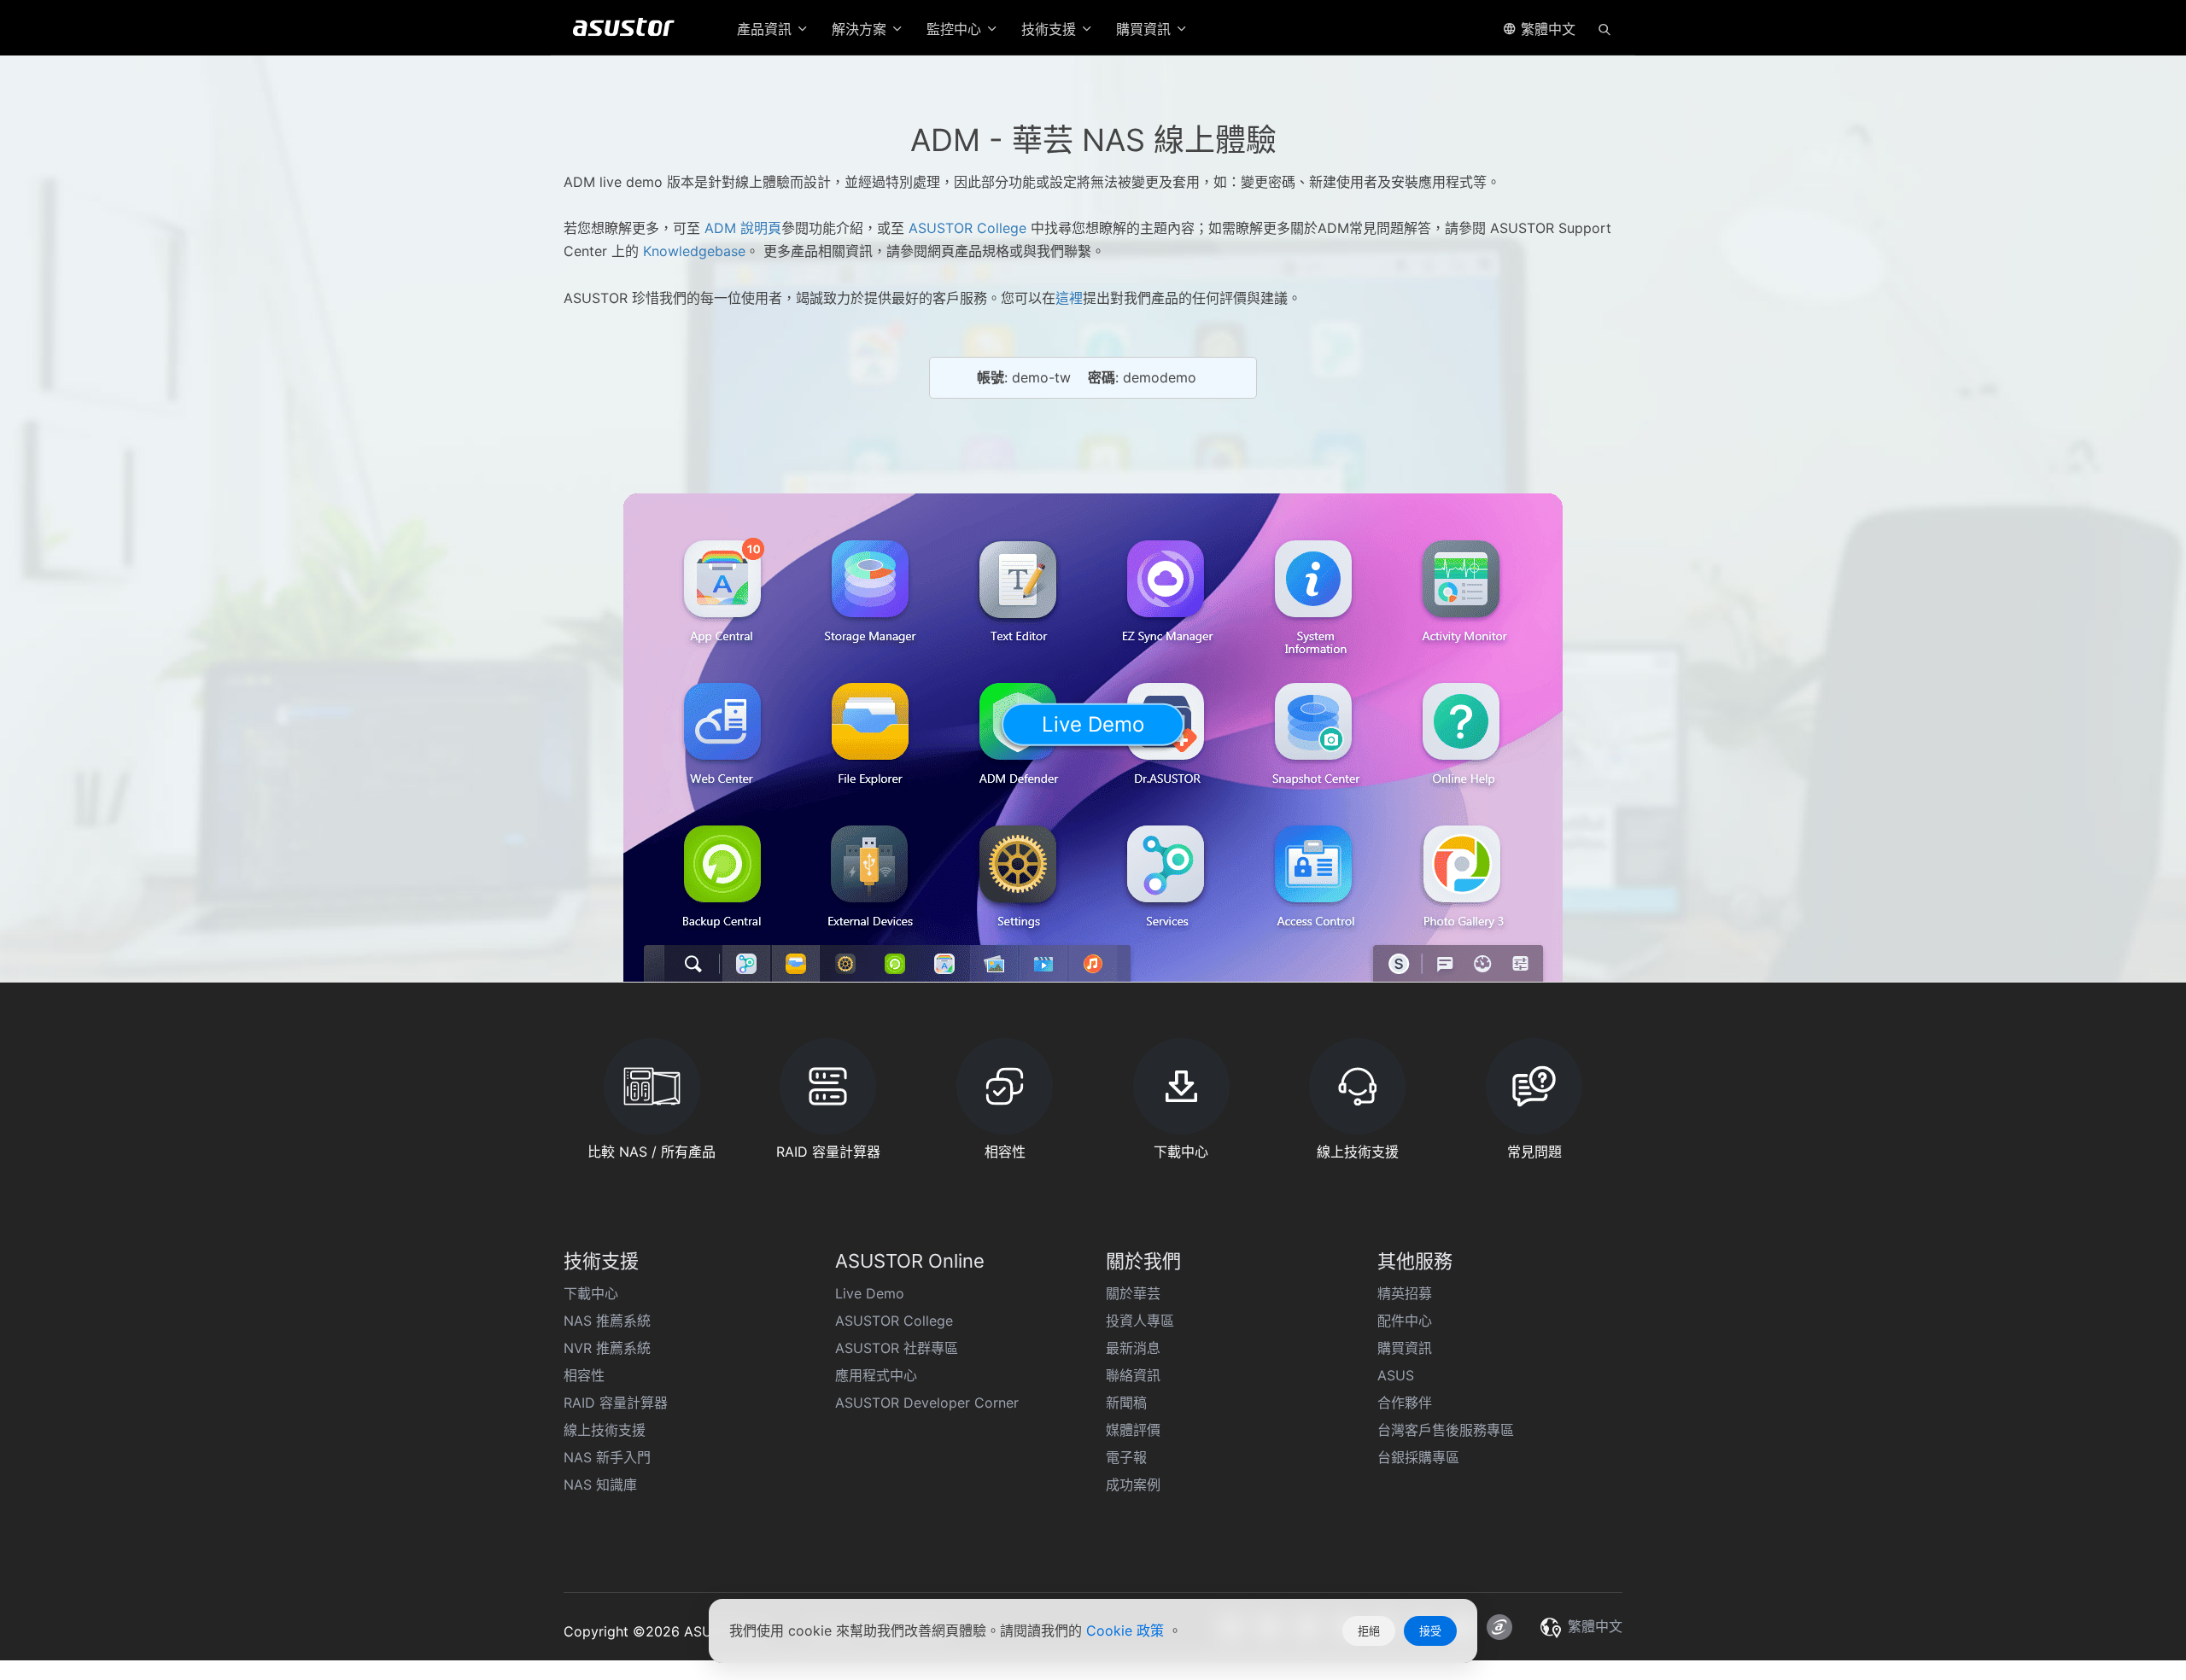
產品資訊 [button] (766, 29)
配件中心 (1405, 1321)
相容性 (584, 1375)
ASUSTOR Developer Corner (927, 1403)
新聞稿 (1126, 1403)
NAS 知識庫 (600, 1485)
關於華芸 (1133, 1293)
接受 (1430, 1630)
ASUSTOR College (967, 228)
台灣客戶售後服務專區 (1446, 1430)
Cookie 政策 (1127, 1630)
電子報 (1126, 1457)
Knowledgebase (692, 251)
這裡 (1069, 298)
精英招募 (1405, 1293)
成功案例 (1133, 1485)
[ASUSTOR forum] (1499, 1627)
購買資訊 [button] (1146, 29)
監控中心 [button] (956, 29)
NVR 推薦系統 (607, 1348)
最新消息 (1133, 1348)
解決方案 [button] (861, 29)
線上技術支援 (605, 1430)
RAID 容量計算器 (616, 1403)
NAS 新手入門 (607, 1457)
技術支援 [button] (1051, 29)
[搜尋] (1604, 28)
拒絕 (1369, 1630)
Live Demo (870, 1293)
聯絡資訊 (1133, 1375)
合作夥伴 (1405, 1403)
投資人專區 (1140, 1321)
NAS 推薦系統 (607, 1321)
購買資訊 (1405, 1348)
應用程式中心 (876, 1375)
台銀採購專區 (1418, 1457)
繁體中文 (1546, 29)
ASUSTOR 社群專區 (897, 1348)
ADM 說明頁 (743, 228)
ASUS (1396, 1375)
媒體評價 (1133, 1430)
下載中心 (591, 1293)
